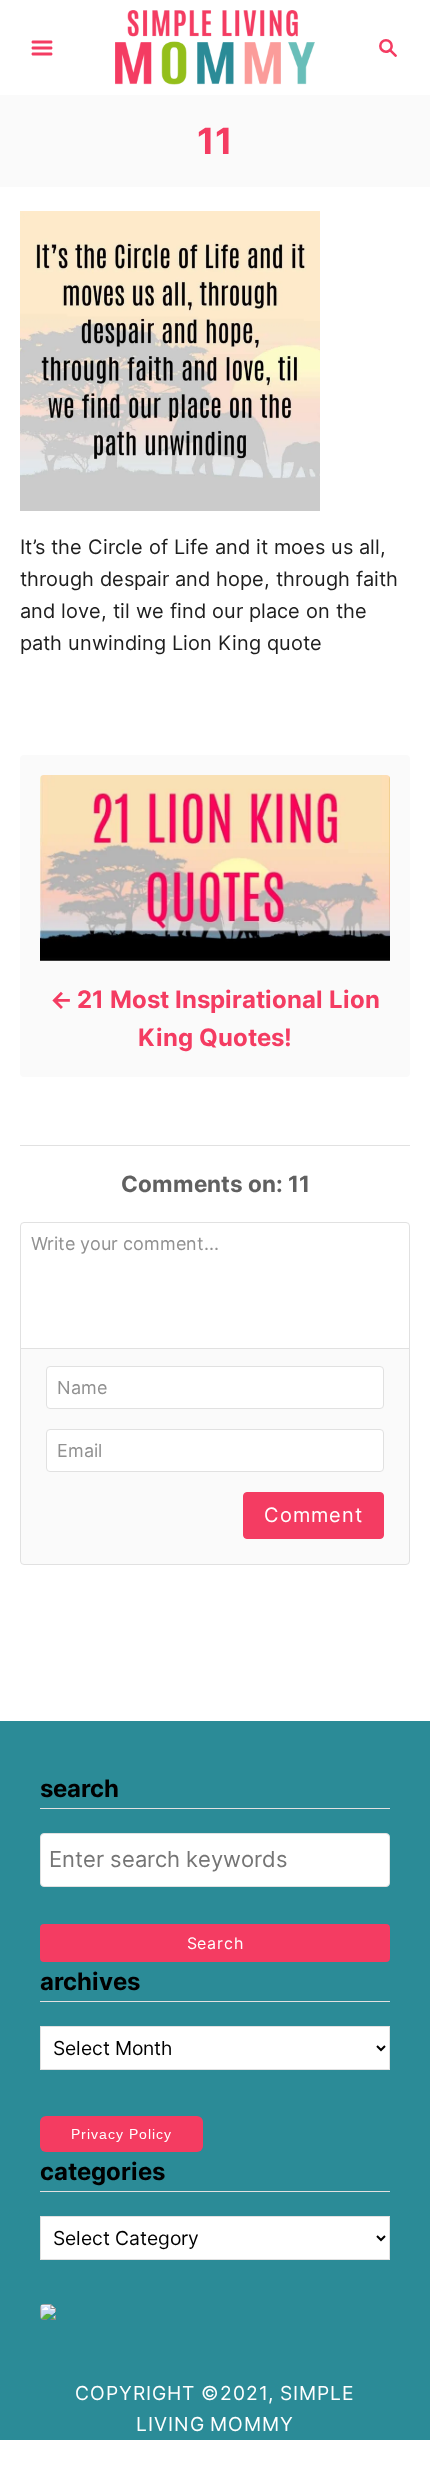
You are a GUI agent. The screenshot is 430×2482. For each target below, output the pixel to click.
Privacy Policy (121, 2134)
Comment (313, 1515)
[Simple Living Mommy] (215, 46)
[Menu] (42, 48)
